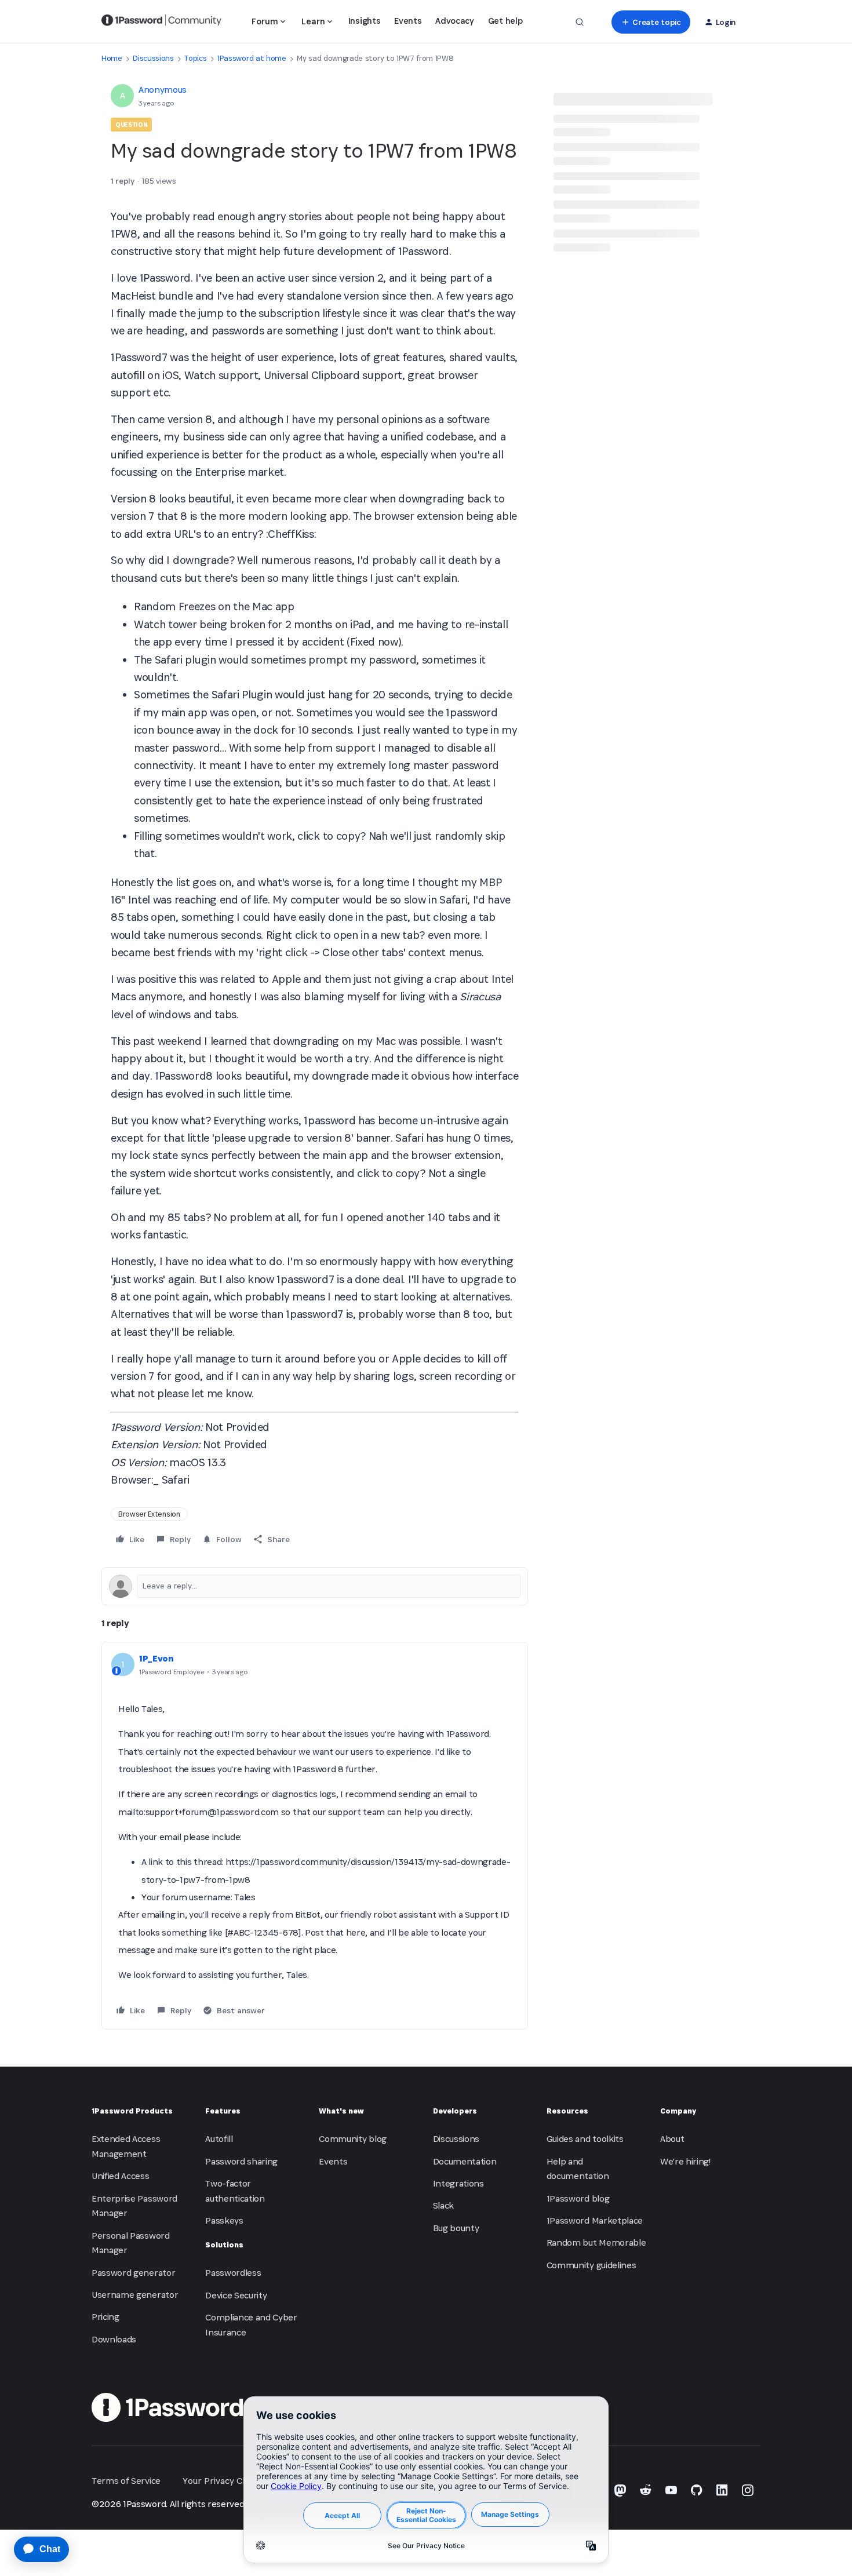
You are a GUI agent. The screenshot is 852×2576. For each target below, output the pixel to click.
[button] (651, 22)
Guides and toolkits (585, 2139)
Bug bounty (456, 2228)
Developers (455, 2111)
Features (223, 2111)
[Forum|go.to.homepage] (161, 22)
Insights (364, 21)
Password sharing (241, 2161)
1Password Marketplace (595, 2220)
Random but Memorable (596, 2242)
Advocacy (454, 21)
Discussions (153, 58)
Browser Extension (149, 1514)
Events (408, 21)
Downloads (114, 2339)
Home (112, 58)
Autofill (219, 2139)
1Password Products (132, 2111)
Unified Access (121, 2176)
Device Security (236, 2295)
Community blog (353, 2139)
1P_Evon (156, 1658)
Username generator (135, 2295)
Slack (443, 2205)
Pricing (105, 2317)
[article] (315, 1835)
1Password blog (578, 2198)
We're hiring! (685, 2161)
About (672, 2139)
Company (678, 2111)
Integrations (458, 2183)
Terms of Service (126, 2481)
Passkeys (224, 2220)
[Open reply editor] (315, 1586)
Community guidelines (591, 2265)
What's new (341, 2111)
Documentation (465, 2161)
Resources (567, 2111)
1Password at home (252, 58)
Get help (505, 21)
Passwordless (233, 2273)
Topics (195, 58)
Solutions (224, 2245)
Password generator (133, 2273)
